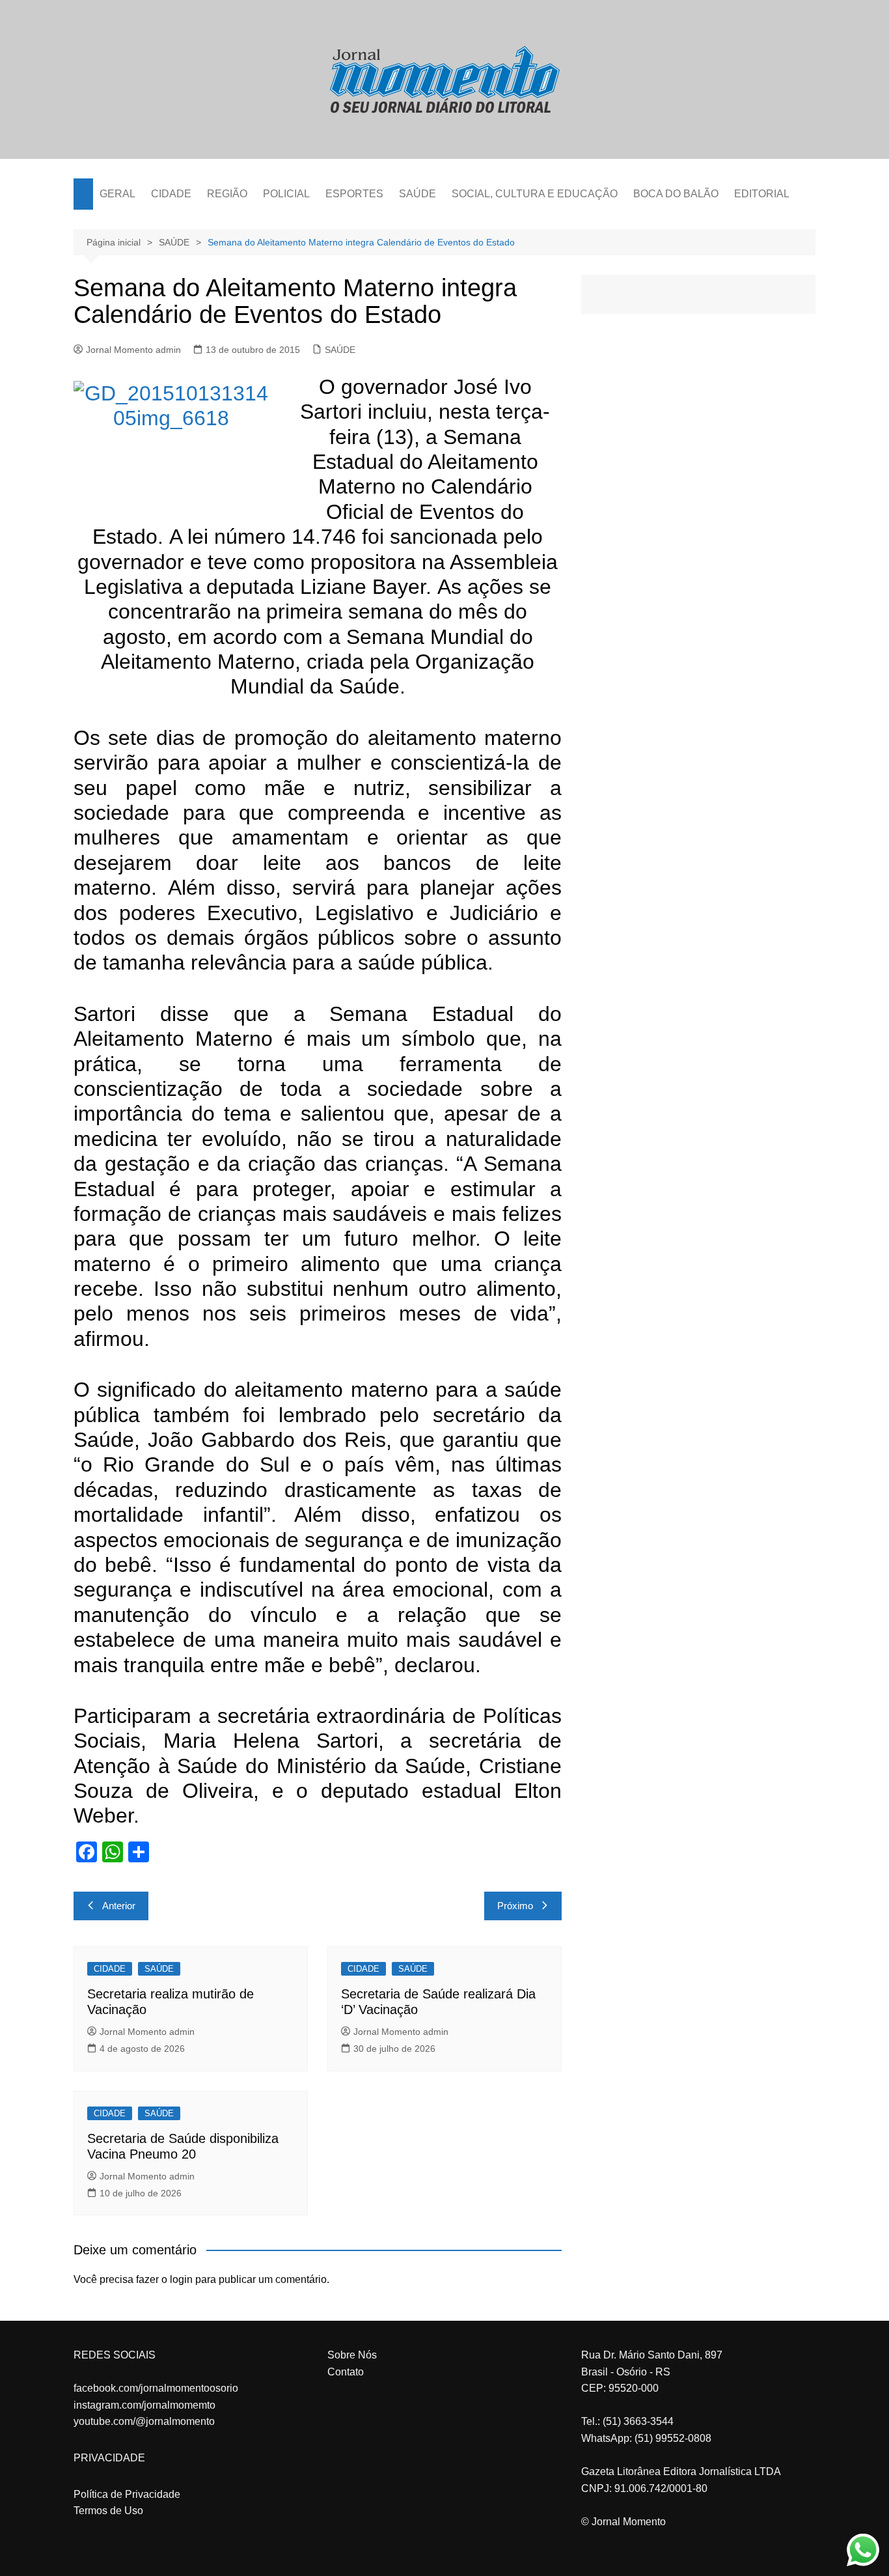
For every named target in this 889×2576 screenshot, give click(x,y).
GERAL (117, 194)
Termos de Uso (108, 2511)
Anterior (119, 1906)
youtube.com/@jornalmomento (144, 2421)
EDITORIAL (762, 194)
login (181, 2279)
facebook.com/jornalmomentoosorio (156, 2388)
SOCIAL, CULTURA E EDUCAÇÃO (535, 194)
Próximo (515, 1906)
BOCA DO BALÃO (676, 194)
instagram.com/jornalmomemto (144, 2405)
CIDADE (171, 194)
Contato (346, 2372)
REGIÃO (227, 194)
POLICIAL (286, 194)
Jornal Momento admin (133, 350)
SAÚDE (417, 194)
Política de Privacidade (127, 2494)
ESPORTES (354, 194)
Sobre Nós (352, 2355)
